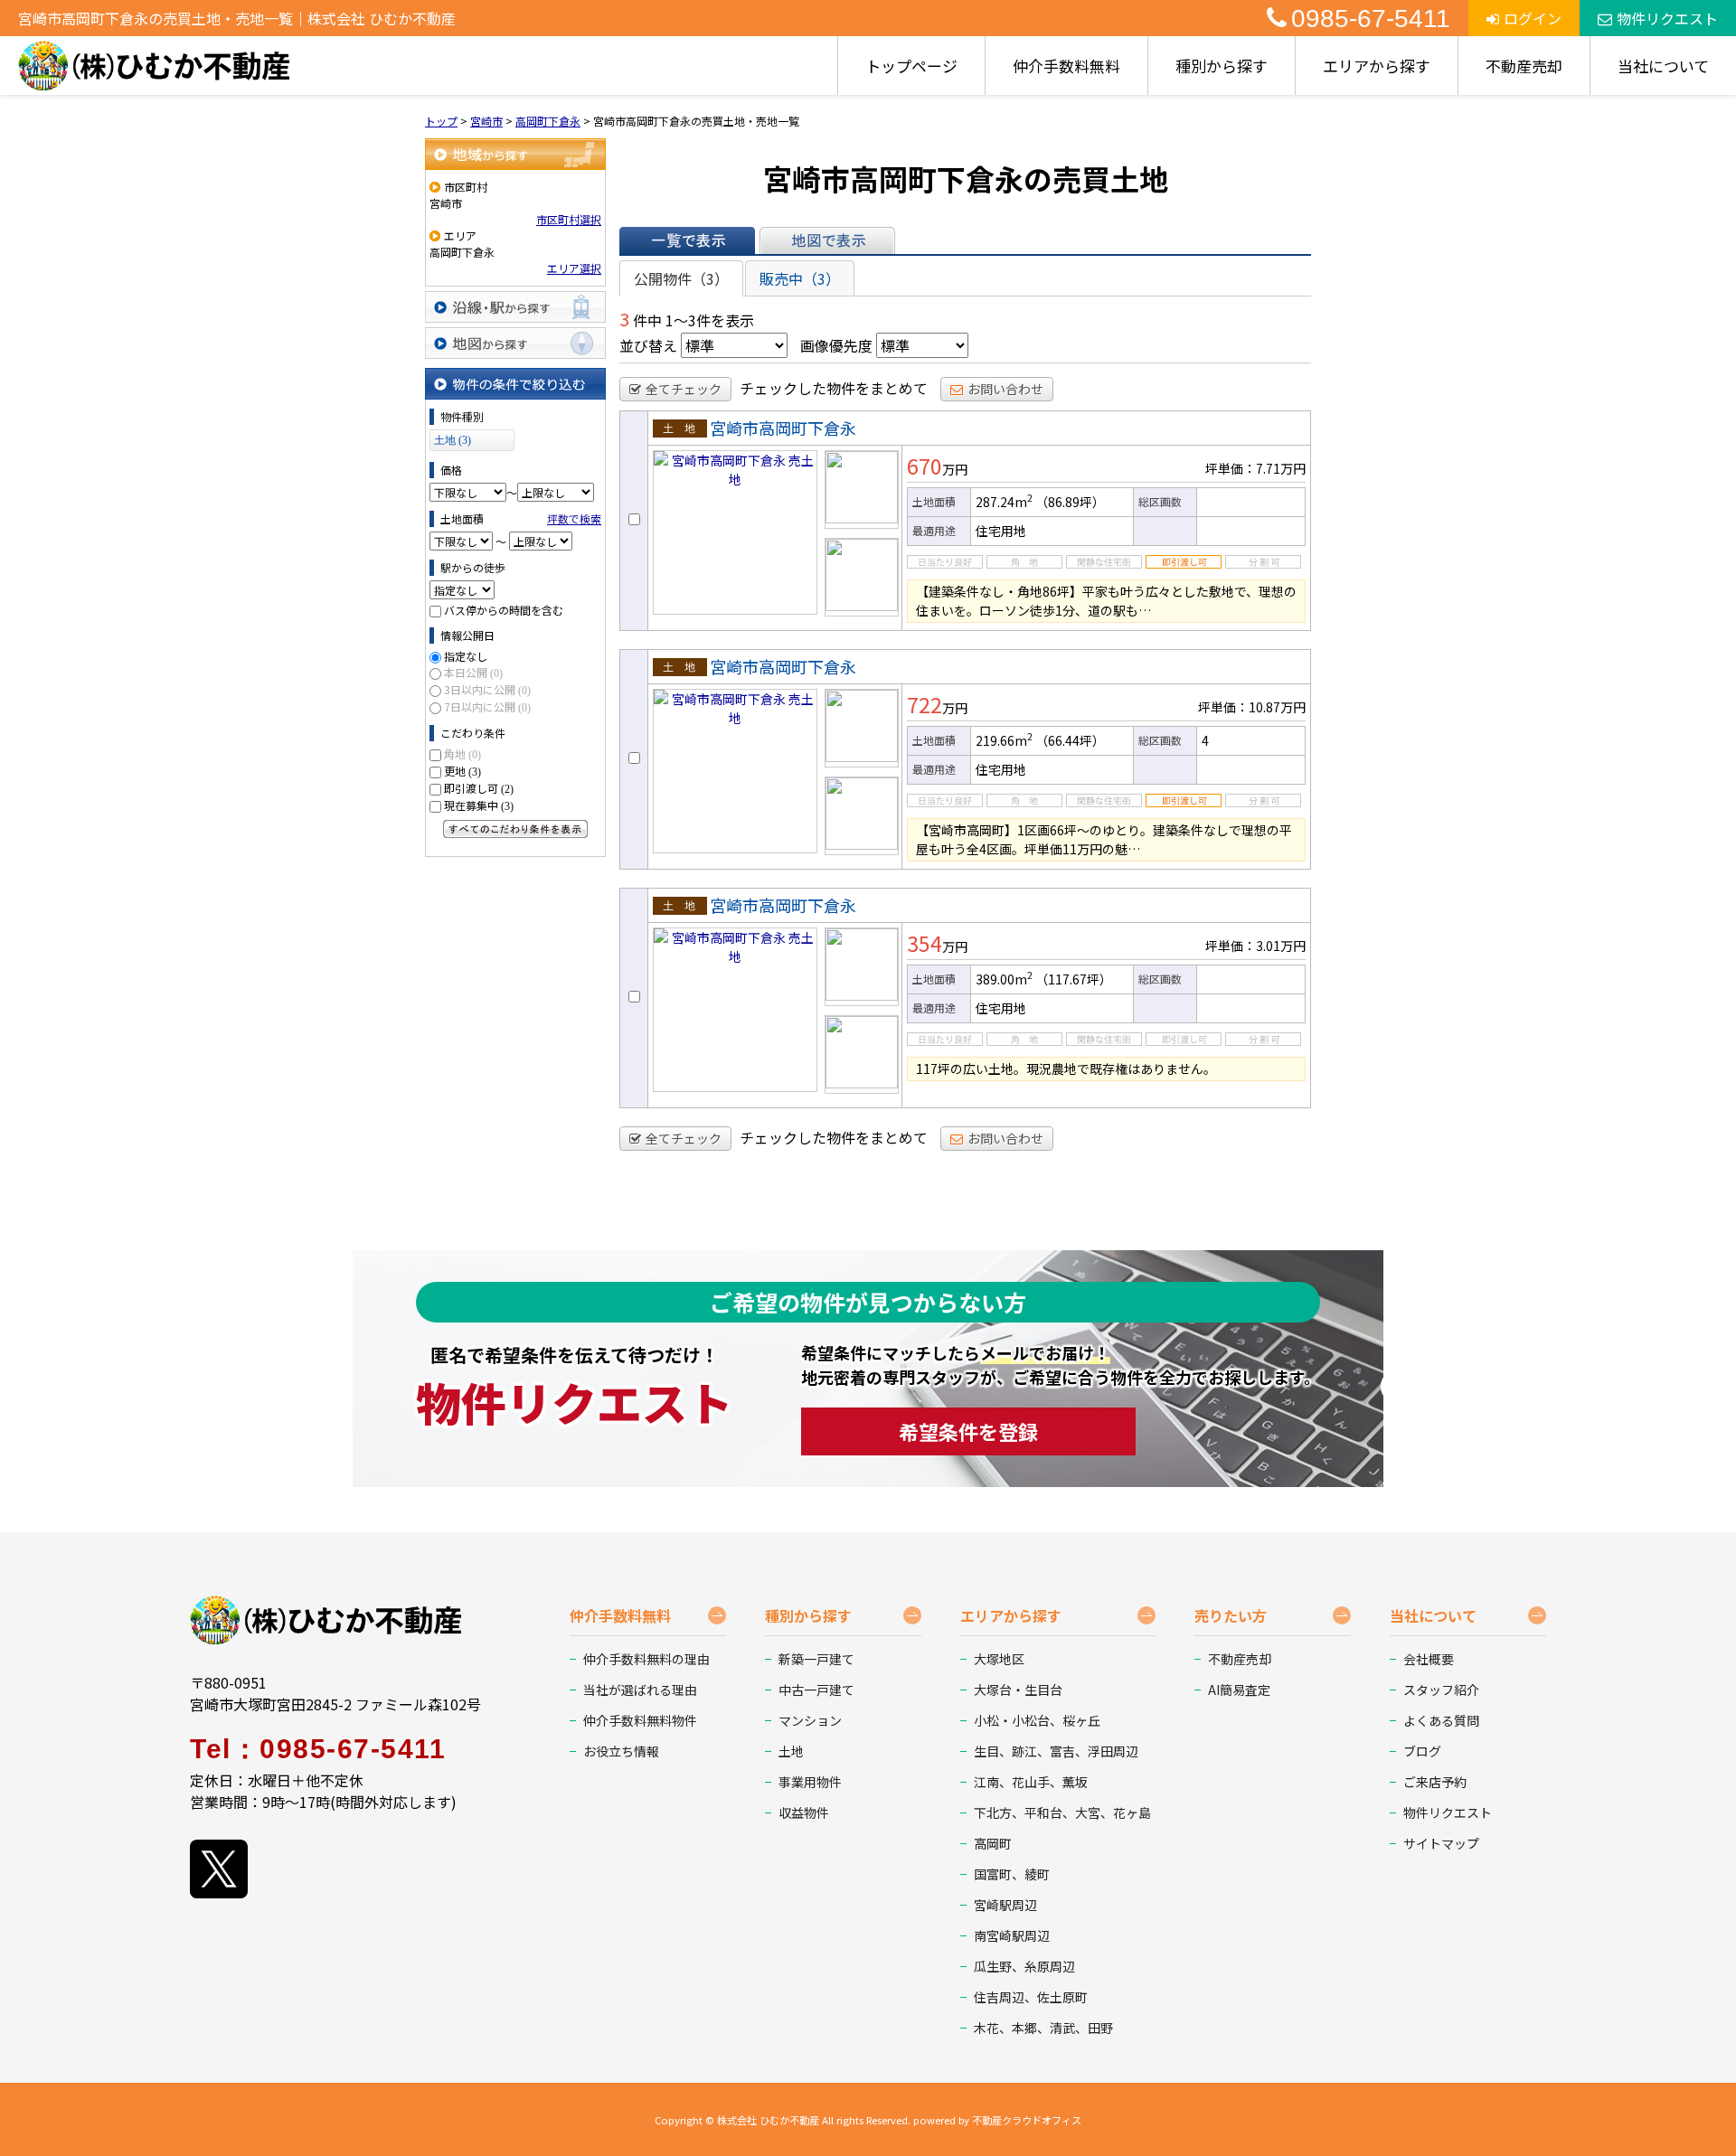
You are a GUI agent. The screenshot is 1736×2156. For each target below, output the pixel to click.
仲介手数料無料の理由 (646, 1659)
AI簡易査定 (1239, 1690)
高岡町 (993, 1843)
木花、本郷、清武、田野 (1043, 2028)
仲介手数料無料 (1066, 66)
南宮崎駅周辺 (1012, 1935)
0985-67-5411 (1371, 19)
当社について (1663, 66)
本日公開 (473, 672)
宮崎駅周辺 (1005, 1905)
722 (925, 704)
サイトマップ (1441, 1843)
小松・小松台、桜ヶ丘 (1037, 1720)
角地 (462, 753)
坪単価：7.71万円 (1255, 468)
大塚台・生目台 (1018, 1690)
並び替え (648, 345)
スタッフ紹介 (1441, 1690)
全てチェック (684, 389)
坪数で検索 (574, 518)
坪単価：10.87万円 (1252, 707)
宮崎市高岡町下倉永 (783, 428)
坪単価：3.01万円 (1255, 946)
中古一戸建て (816, 1690)
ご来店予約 (1435, 1782)
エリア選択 (574, 268)
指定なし (466, 656)
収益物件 (804, 1812)
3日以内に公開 (487, 689)
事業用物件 (810, 1782)
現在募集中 (479, 805)
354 (925, 943)
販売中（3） (800, 278)
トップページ (911, 66)
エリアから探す (1377, 66)
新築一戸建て (816, 1659)
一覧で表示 (687, 240)
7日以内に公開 (487, 706)
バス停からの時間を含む (504, 610)
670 (925, 466)
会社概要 (1429, 1659)
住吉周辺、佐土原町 (1031, 1997)
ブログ (1422, 1751)
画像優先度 (836, 345)
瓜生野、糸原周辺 (1024, 1966)
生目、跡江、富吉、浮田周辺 (1056, 1751)
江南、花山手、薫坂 (1031, 1782)
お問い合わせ (1005, 389)
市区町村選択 (569, 219)
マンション (810, 1720)
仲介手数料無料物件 (640, 1720)
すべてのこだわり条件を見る (515, 829)
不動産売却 (1524, 66)
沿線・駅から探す (515, 307)
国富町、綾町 (1012, 1874)
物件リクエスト (1667, 18)
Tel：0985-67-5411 (318, 1749)
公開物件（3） (681, 278)
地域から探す (515, 154)
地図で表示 (827, 240)
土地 (791, 1751)
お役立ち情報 (621, 1751)
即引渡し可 (479, 788)
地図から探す (515, 343)
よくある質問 (1441, 1720)
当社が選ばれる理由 (640, 1690)
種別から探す (1222, 66)
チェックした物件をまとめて (834, 388)
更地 (462, 771)
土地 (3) (453, 440)
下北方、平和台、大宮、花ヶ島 (1062, 1812)
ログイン (1533, 18)
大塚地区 (999, 1659)
